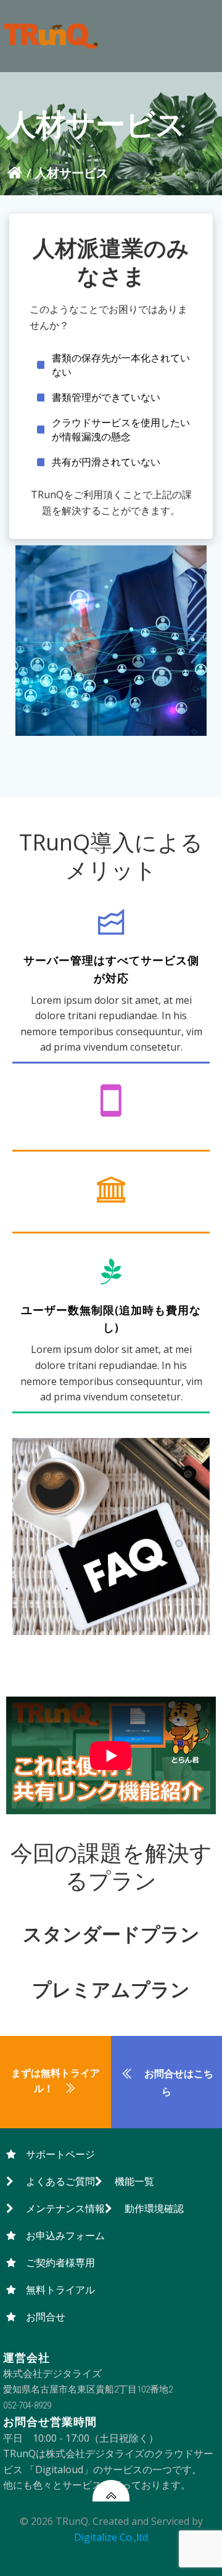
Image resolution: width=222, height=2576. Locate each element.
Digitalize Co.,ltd (111, 2537)
